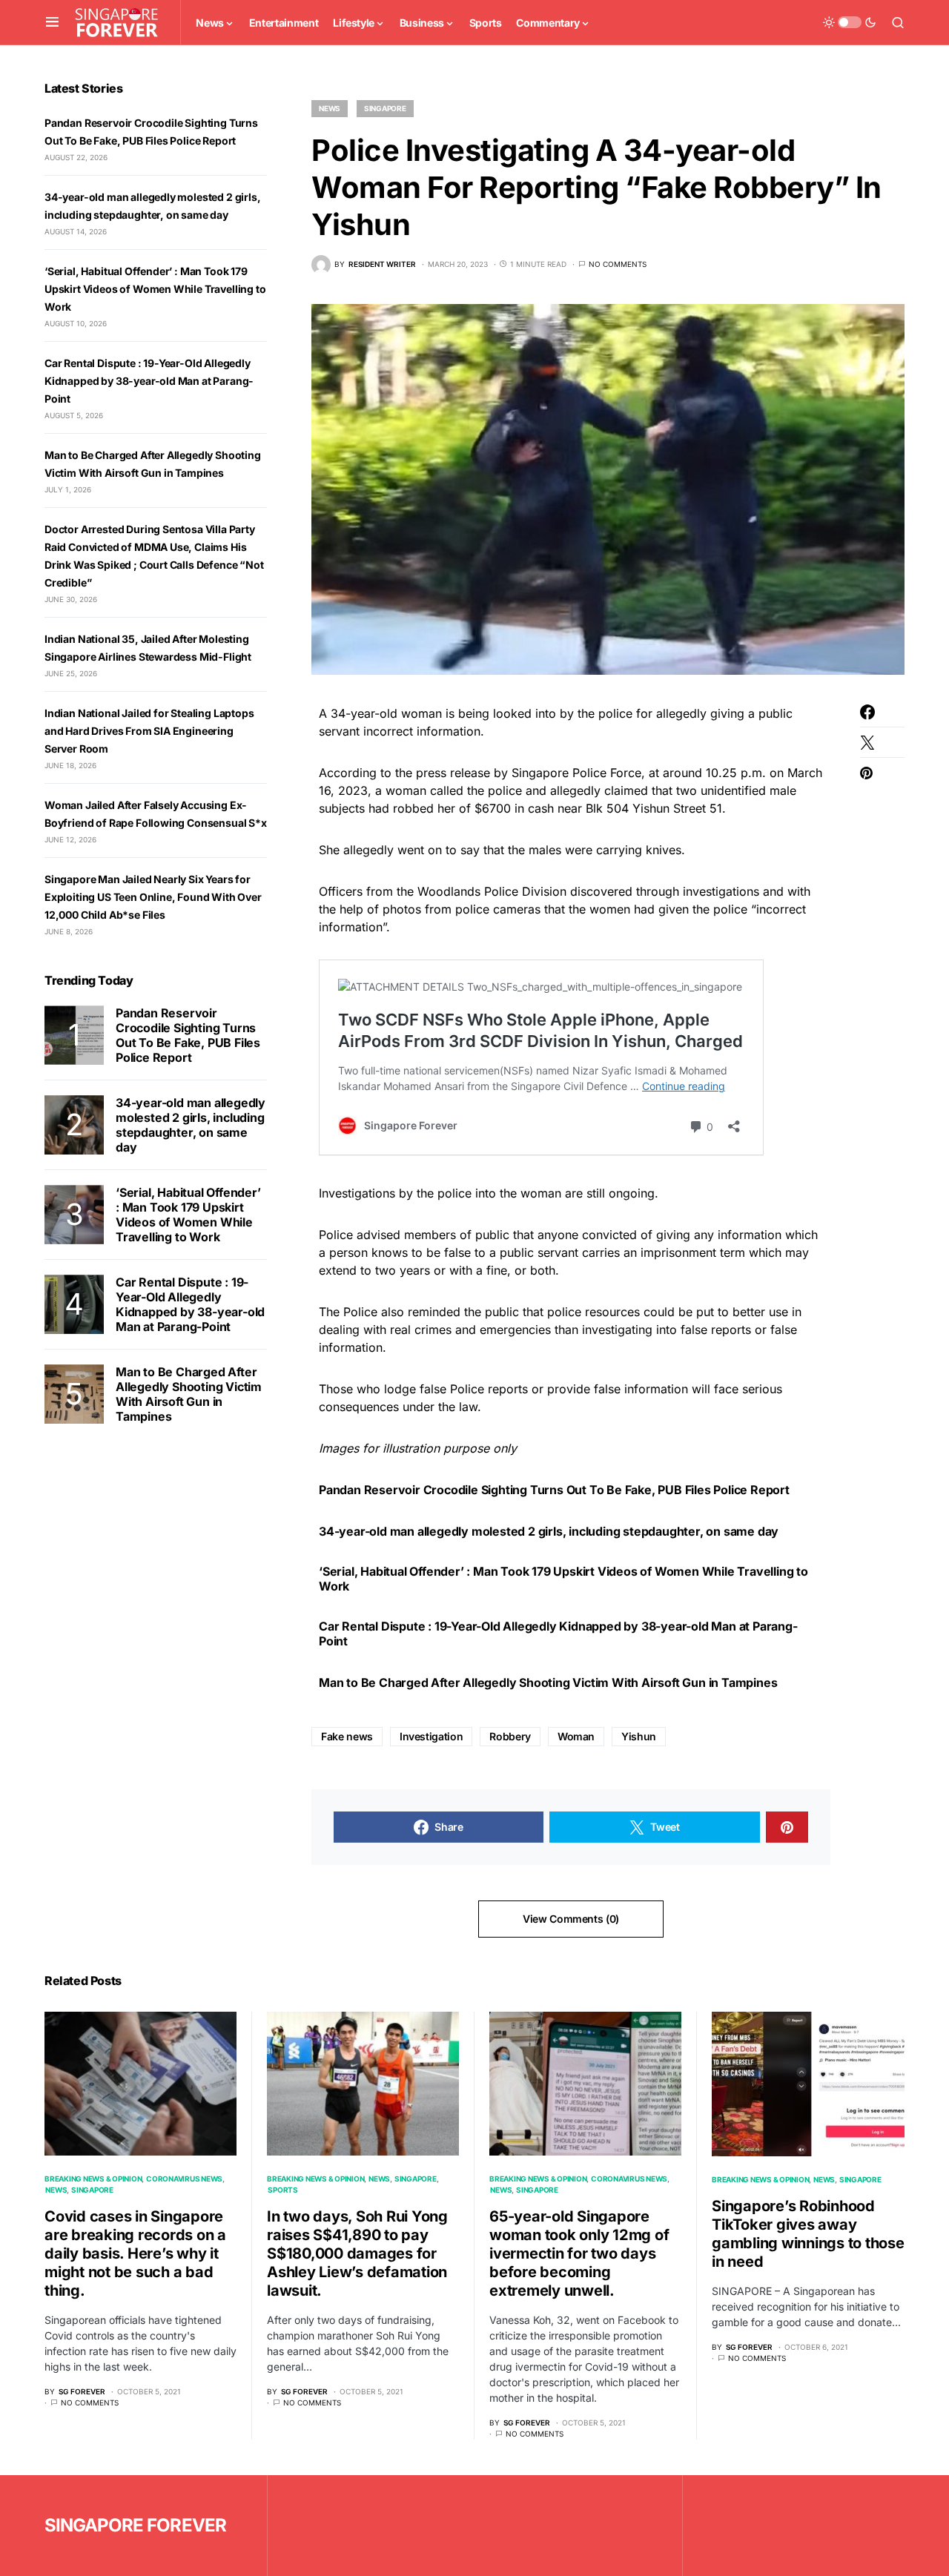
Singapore (385, 108)
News (330, 108)
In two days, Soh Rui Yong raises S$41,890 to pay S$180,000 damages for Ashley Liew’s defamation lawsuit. (357, 2253)
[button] (52, 22)
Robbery (510, 1736)
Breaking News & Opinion (93, 2179)
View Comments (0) (571, 1919)
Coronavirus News (184, 2179)
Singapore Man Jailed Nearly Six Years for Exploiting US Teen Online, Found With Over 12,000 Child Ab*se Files (153, 897)
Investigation (431, 1736)
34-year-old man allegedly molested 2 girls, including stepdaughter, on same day (549, 1531)
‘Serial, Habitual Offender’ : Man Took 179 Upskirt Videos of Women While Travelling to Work (563, 1579)
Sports (283, 2190)
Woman (576, 1736)
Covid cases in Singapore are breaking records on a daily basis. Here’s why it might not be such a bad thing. (135, 2253)
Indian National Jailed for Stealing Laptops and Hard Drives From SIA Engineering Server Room (149, 731)
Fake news (347, 1736)
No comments (618, 264)
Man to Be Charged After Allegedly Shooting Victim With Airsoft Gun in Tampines (548, 1682)
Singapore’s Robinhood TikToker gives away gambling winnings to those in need (808, 2234)
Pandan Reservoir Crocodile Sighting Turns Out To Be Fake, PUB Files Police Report (554, 1490)
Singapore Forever (135, 2525)
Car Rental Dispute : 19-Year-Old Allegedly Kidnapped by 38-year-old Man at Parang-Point (558, 1634)
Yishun (639, 1736)
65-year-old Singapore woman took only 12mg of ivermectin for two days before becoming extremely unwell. (579, 2253)
